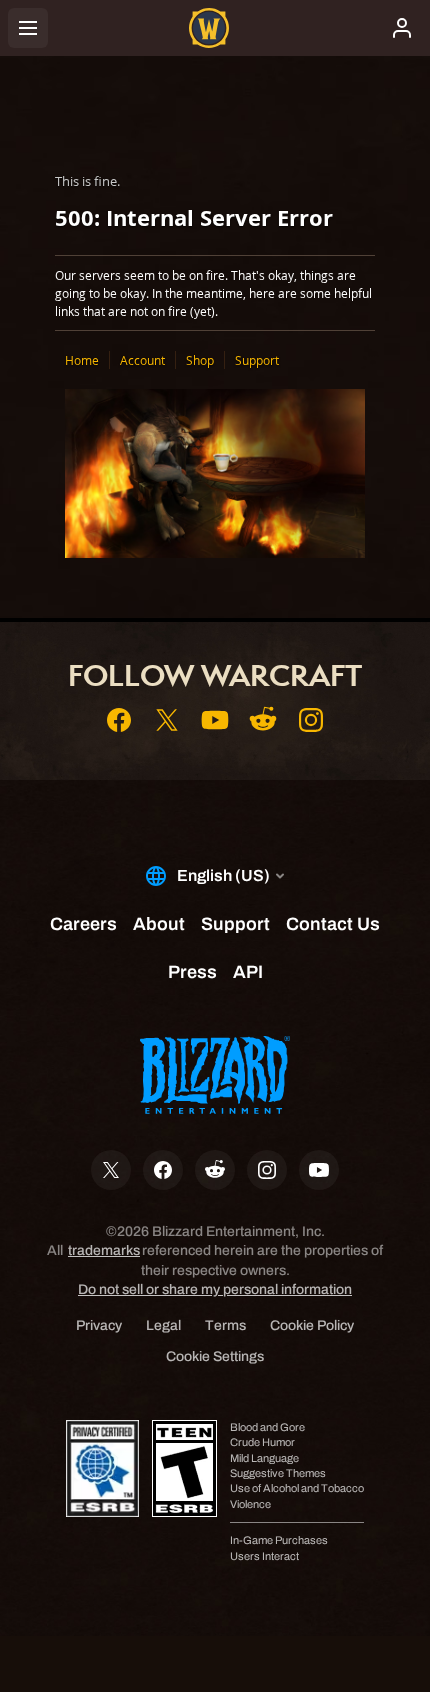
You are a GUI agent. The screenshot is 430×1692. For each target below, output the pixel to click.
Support (257, 360)
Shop (200, 360)
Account (142, 360)
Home (82, 360)
